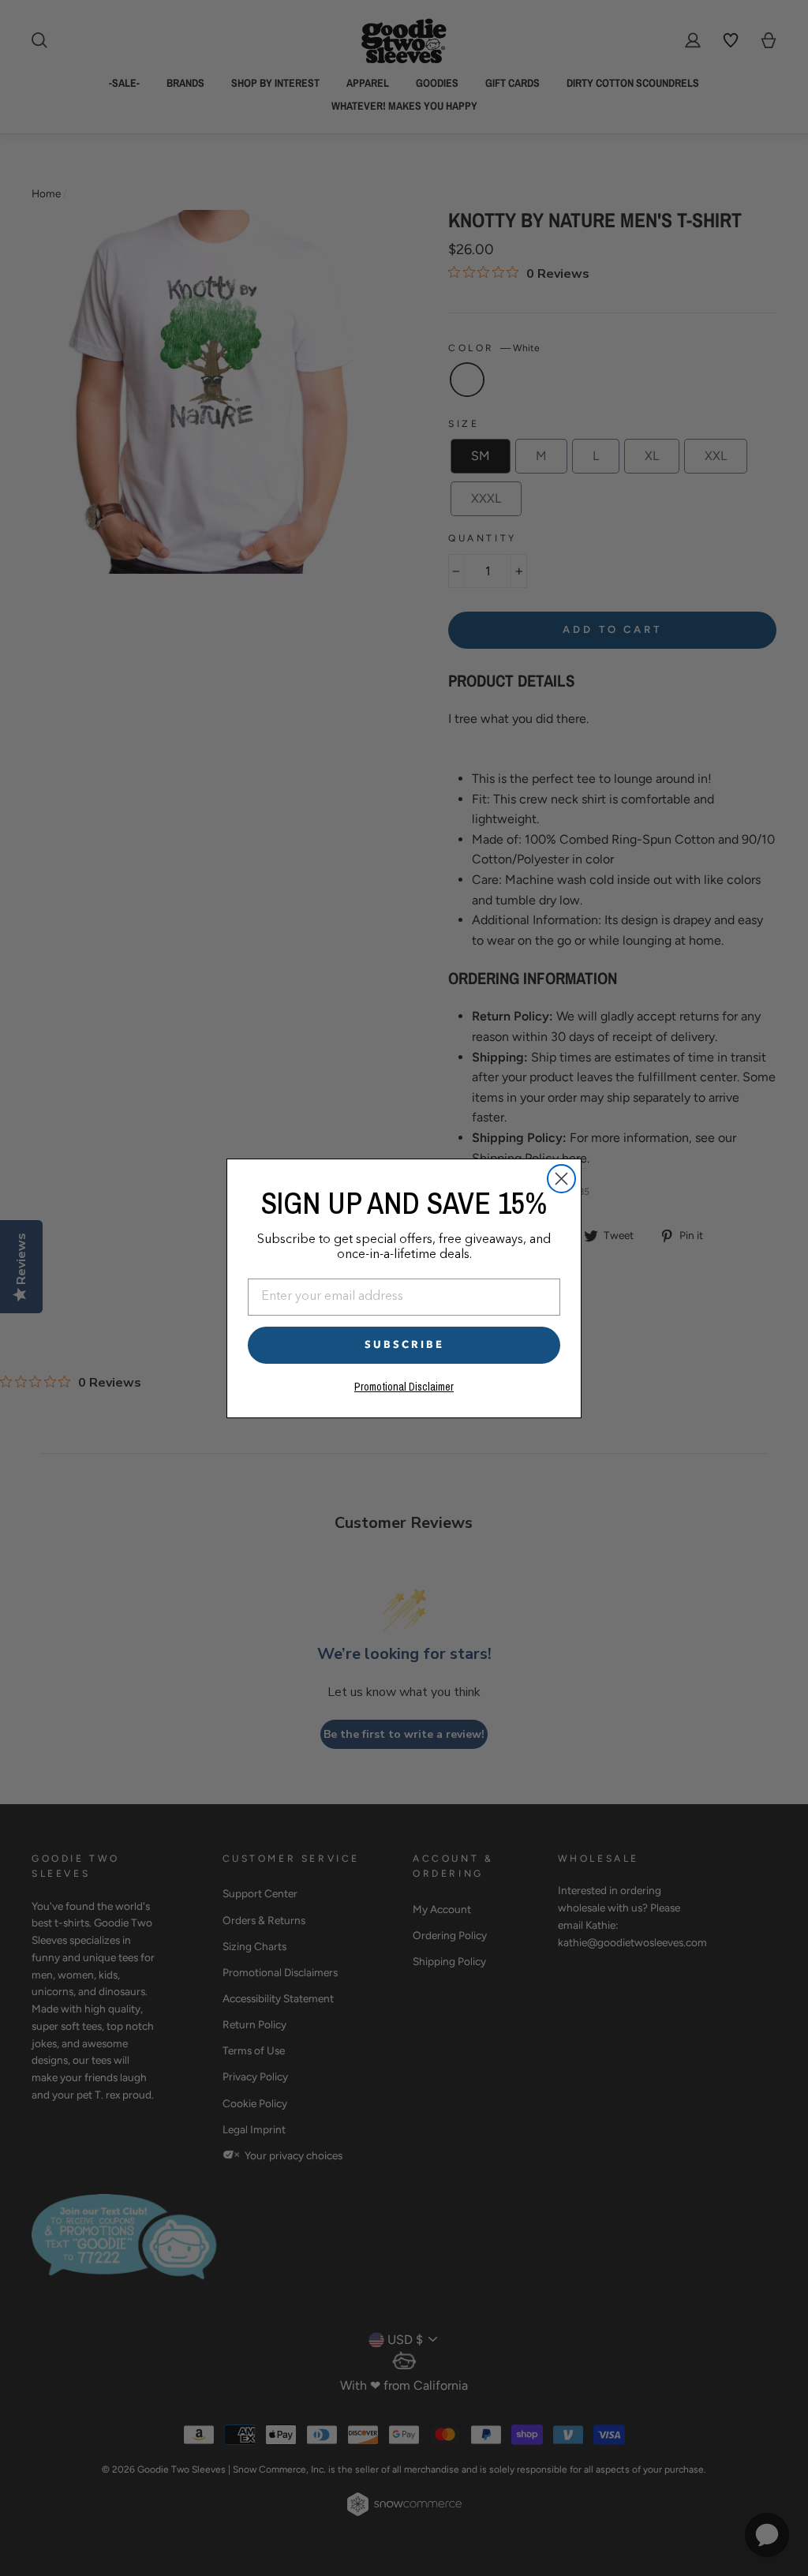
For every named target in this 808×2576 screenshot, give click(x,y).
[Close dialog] (561, 1179)
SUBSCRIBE (404, 1345)
